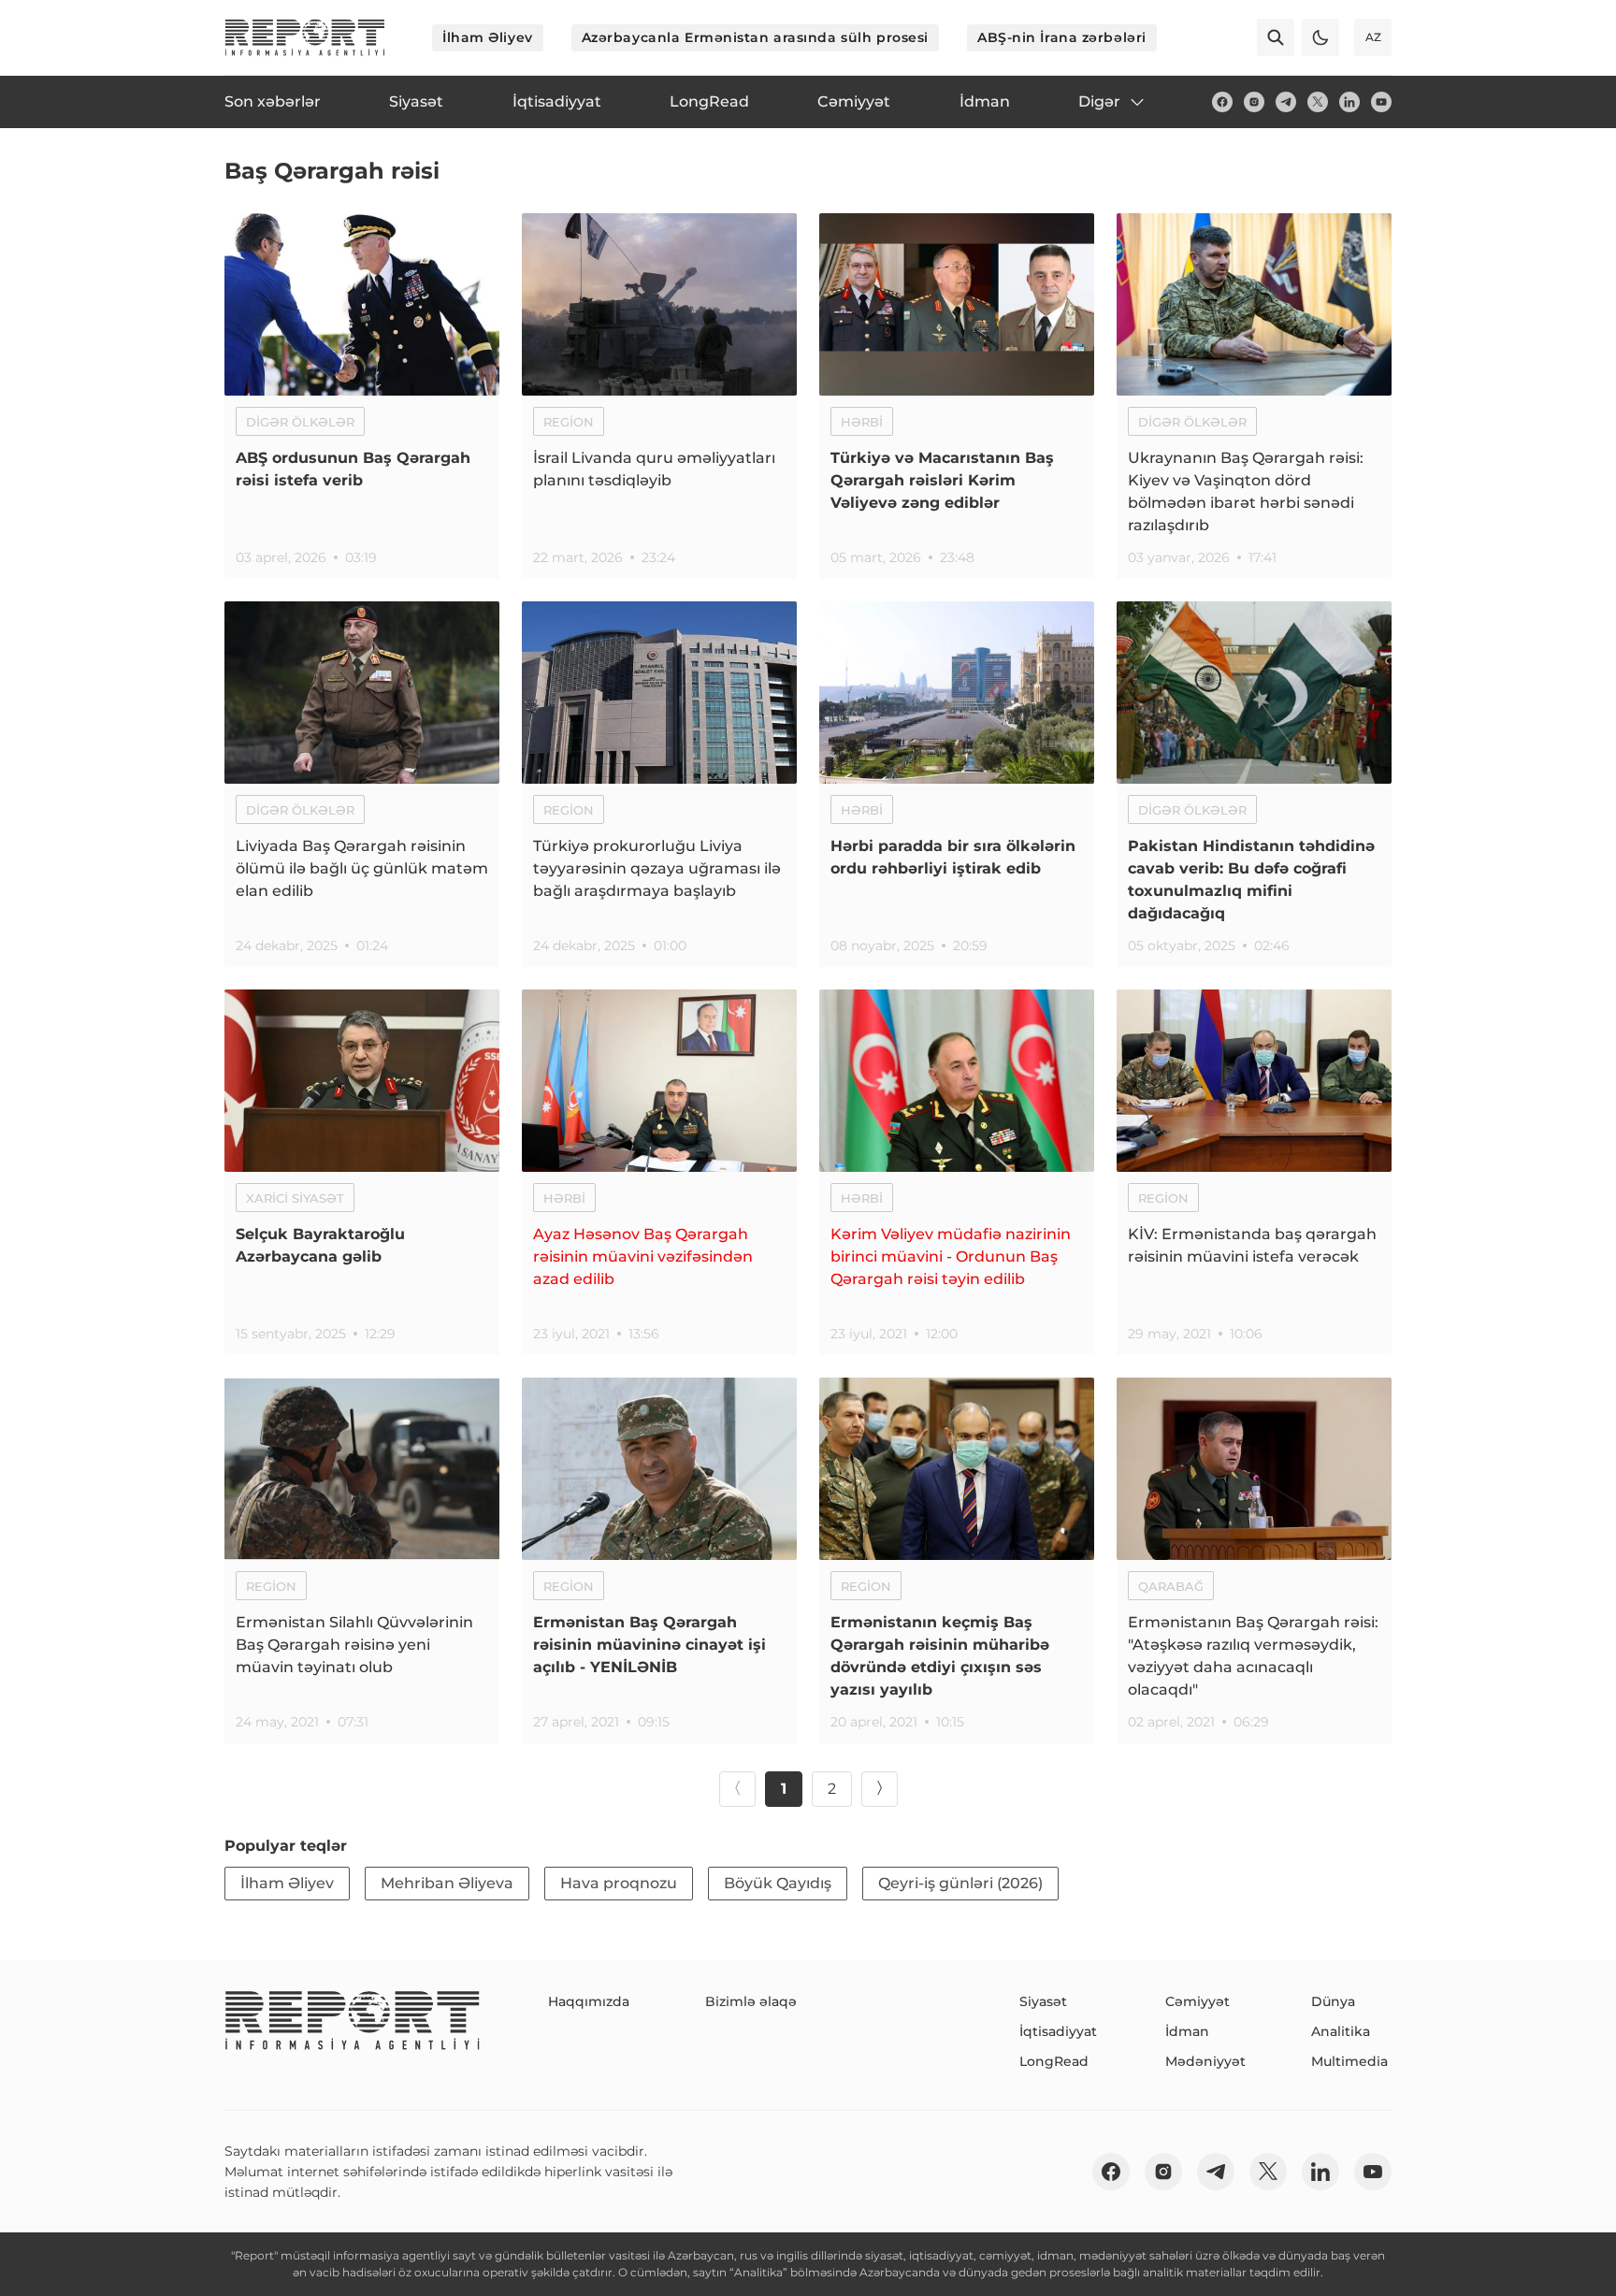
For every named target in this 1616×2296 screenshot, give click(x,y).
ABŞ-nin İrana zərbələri (1062, 37)
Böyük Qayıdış (778, 1883)
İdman (1187, 2031)
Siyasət (1043, 2001)
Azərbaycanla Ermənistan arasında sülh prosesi (755, 37)
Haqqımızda (589, 2001)
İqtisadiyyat (1058, 2031)
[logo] (305, 37)
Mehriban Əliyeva (447, 1883)
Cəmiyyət (1198, 2001)
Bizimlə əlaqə (751, 2001)
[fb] (1222, 102)
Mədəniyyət (1205, 2061)
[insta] (1254, 102)
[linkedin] (1349, 102)
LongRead (1054, 2061)
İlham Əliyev (488, 37)
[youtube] (1381, 102)
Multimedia (1349, 2061)
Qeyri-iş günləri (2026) (960, 1883)
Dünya (1333, 2001)
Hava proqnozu (619, 1883)
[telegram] (1286, 102)
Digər (1099, 101)
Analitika (1341, 2031)
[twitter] (1318, 102)
